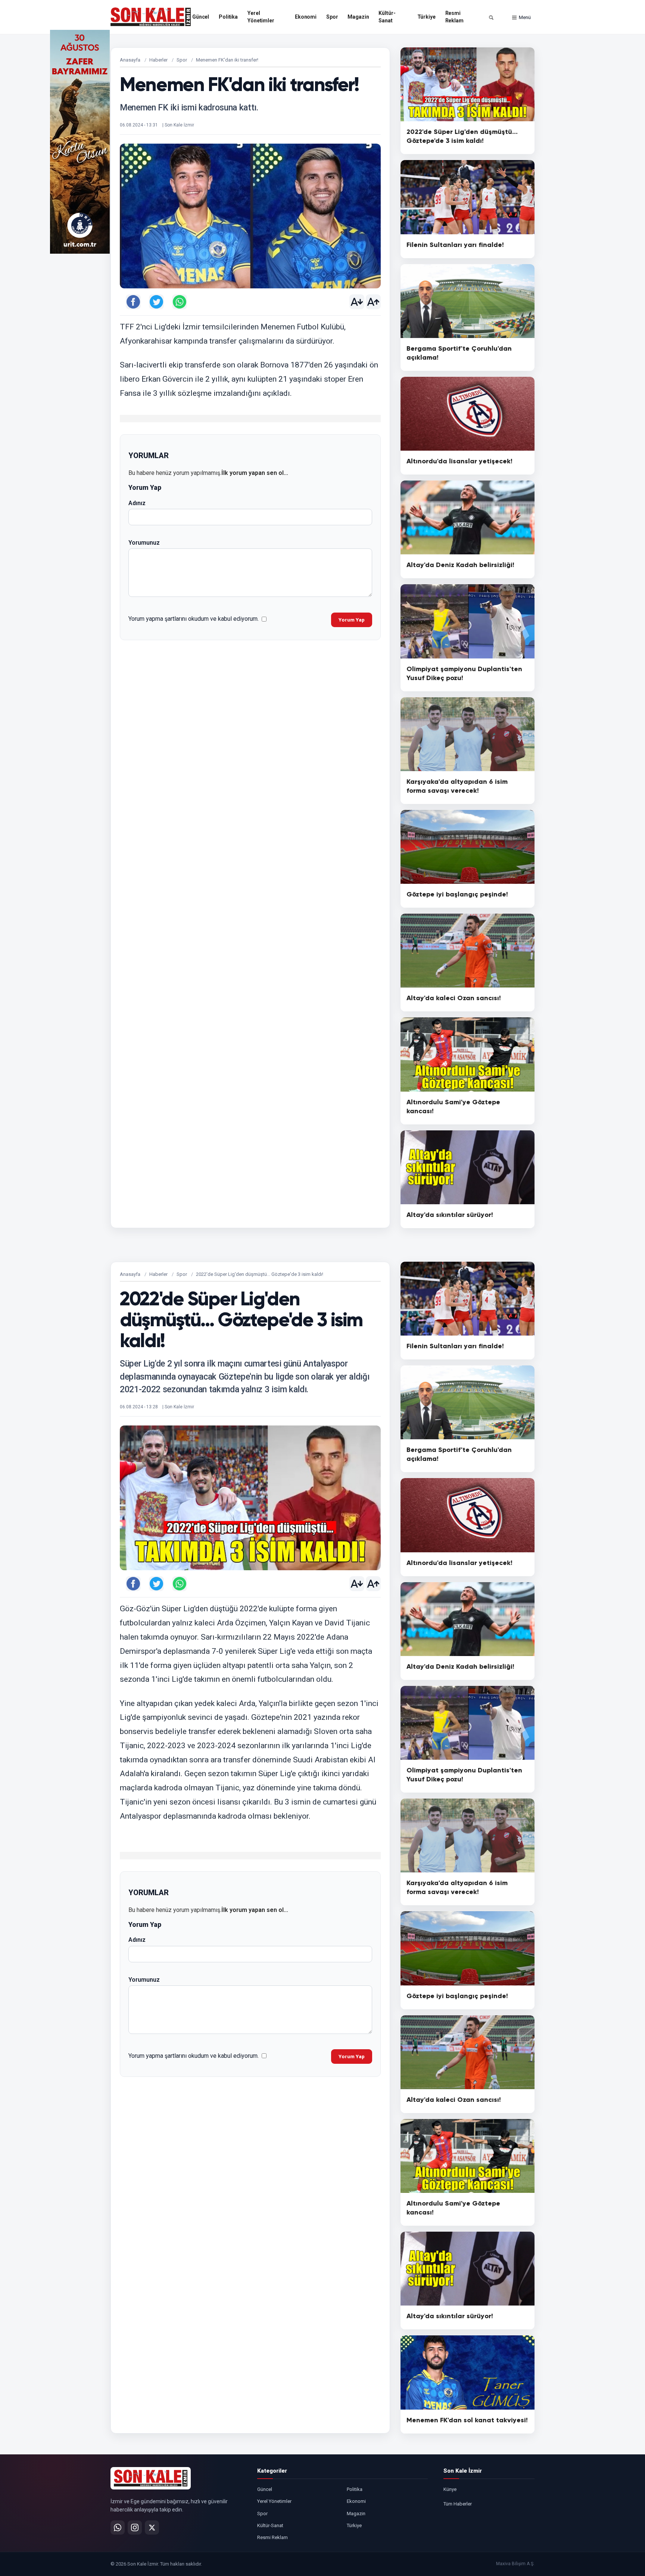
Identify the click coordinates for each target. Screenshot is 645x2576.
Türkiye (426, 17)
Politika (228, 17)
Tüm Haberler (458, 2504)
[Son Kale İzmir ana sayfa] (151, 2478)
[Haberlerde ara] (491, 18)
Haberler (158, 60)
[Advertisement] (565, 142)
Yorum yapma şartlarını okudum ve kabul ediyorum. (194, 619)
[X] (152, 2528)
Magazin (358, 17)
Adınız (137, 503)
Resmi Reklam (454, 17)
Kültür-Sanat (387, 17)
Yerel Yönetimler (261, 17)
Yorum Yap (352, 620)
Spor (332, 17)
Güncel (201, 17)
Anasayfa (130, 60)
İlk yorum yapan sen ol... (255, 473)
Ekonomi (306, 17)
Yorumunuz (144, 543)
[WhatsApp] (118, 2528)
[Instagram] (135, 2528)
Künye (450, 2489)
